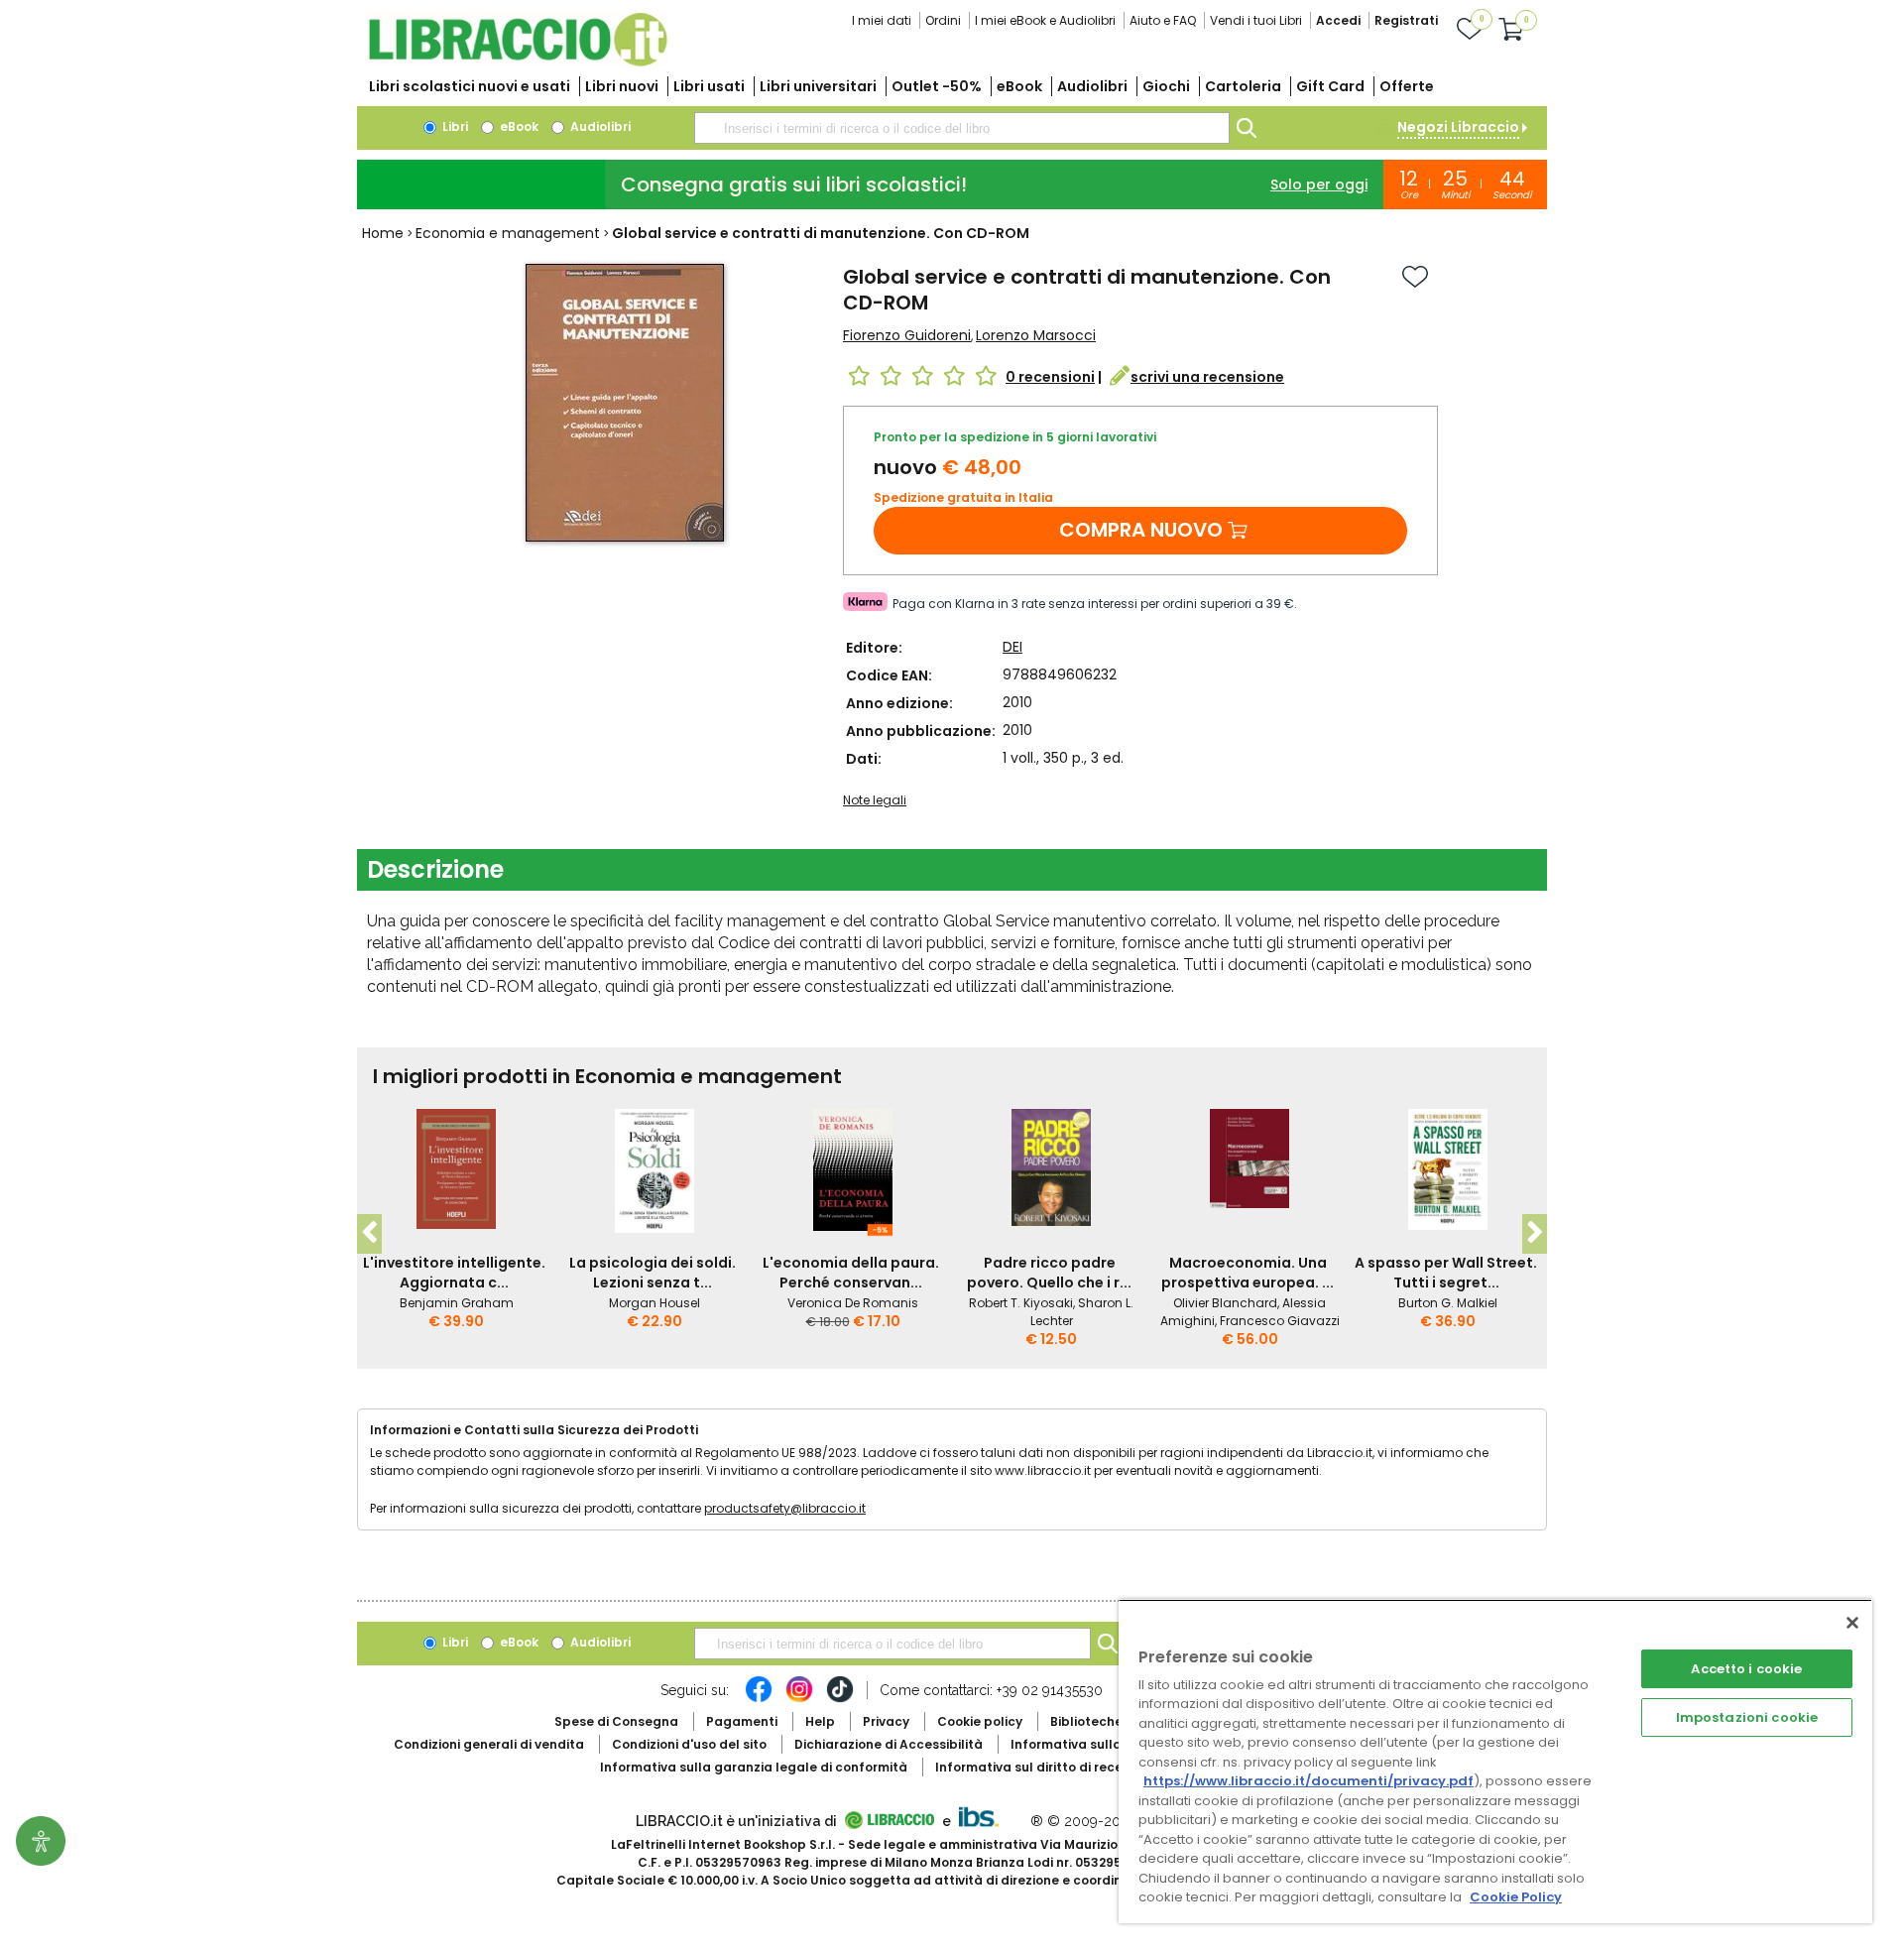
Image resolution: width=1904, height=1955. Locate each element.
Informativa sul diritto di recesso (1040, 1767)
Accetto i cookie (1746, 1669)
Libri (454, 126)
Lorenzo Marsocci (1036, 335)
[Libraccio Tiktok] (840, 1699)
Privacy (886, 1721)
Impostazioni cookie (1747, 1717)
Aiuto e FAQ (1163, 20)
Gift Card (1330, 86)
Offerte (1407, 86)
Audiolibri (1092, 86)
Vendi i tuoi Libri (1256, 20)
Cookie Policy (1516, 1897)
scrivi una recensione (1207, 377)
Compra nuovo (1141, 530)
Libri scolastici (470, 86)
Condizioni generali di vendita (489, 1744)
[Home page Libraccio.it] (518, 62)
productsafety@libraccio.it (785, 1508)
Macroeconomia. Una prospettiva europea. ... (1248, 1273)
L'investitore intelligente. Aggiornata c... (454, 1273)
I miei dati (882, 20)
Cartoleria (1243, 86)
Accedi (1338, 20)
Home (383, 233)
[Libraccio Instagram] (799, 1699)
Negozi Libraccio (1458, 127)
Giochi (1166, 86)
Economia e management (508, 233)
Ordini (943, 20)
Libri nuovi (622, 86)
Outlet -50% (937, 86)
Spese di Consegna (616, 1721)
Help (820, 1721)
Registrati (1406, 20)
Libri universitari (818, 86)
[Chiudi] (1852, 1623)
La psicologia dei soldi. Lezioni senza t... (653, 1273)
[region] (1495, 1761)
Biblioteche (1086, 1721)
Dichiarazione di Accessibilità (889, 1744)
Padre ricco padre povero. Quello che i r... (1049, 1273)
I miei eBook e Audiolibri (1045, 20)
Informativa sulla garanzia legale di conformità (754, 1767)
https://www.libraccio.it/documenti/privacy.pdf (1309, 1781)
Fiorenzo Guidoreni (907, 335)
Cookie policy (980, 1721)
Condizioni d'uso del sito (689, 1744)
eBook (1019, 86)
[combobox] (962, 128)
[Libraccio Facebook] (759, 1699)
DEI (1012, 647)
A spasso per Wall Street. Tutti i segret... (1446, 1273)
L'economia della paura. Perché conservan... (851, 1273)
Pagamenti (742, 1721)
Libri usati (709, 86)
